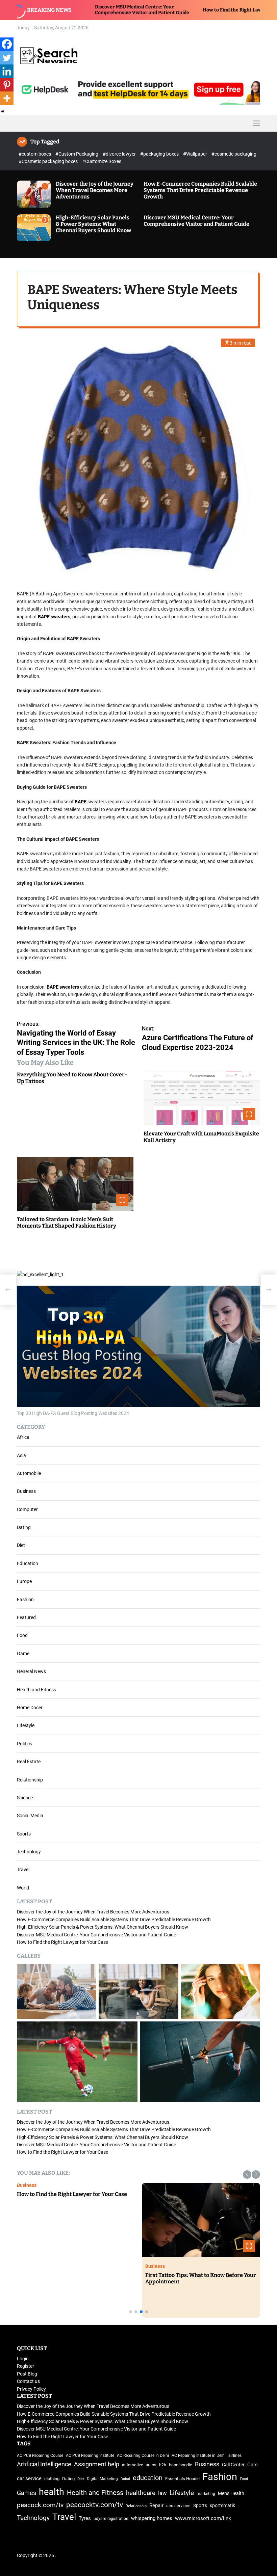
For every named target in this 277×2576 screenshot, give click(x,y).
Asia (21, 1455)
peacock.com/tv (40, 2505)
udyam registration (111, 2519)
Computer (27, 1509)
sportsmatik (222, 2505)
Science (25, 1798)
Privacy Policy (31, 2389)
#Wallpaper (196, 154)
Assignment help (97, 2464)
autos (151, 2465)
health (52, 2492)
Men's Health (231, 2493)
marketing (206, 2494)
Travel (23, 1870)
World (23, 1888)
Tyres (85, 2518)
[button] (247, 2175)
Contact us (28, 2381)
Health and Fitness (36, 1690)
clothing (52, 2479)
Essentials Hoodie (182, 2479)
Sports (24, 1834)
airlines (235, 2456)
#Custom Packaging (77, 154)
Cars (253, 2465)
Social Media (30, 1816)
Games (27, 2493)
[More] (7, 98)
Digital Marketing (102, 2479)
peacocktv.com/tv (95, 2505)
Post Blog (27, 2374)
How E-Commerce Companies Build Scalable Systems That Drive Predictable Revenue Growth (200, 190)
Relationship (30, 1780)
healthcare (141, 2493)
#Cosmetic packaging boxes (49, 161)
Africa (23, 1437)
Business (26, 1491)
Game (23, 1654)
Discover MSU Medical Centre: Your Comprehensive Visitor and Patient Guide (196, 221)
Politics (24, 1744)
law (162, 2493)
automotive (132, 2465)
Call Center (233, 2465)
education (148, 2478)
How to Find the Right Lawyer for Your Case (169, 10)
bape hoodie (181, 2465)
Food (22, 1635)
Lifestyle (26, 1725)
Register (26, 2366)
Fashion (25, 1600)
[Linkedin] (7, 71)
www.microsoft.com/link (203, 2518)
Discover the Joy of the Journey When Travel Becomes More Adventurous (95, 190)
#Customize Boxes (102, 161)
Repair (156, 2506)
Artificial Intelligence (44, 2464)
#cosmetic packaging (234, 154)
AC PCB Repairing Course (40, 2456)
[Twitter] (7, 58)
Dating (24, 1527)
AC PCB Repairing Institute (90, 2456)
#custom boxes (35, 154)
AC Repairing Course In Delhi (143, 2456)
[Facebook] (7, 44)
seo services (178, 2506)
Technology (29, 1852)
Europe (24, 1581)
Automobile (29, 1473)
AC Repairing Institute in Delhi (199, 2456)
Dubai (125, 2479)
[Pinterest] (7, 85)
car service (29, 2478)
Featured (26, 1617)
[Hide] (3, 111)
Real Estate (29, 1762)
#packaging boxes (160, 154)
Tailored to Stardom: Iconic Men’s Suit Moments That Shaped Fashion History (67, 1223)
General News (31, 1671)
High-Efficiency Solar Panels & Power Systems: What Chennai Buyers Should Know (93, 224)
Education (28, 1563)
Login (23, 2359)
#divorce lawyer (120, 154)
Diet (21, 1545)
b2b (163, 2465)
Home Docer (30, 1708)
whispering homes (152, 2518)
